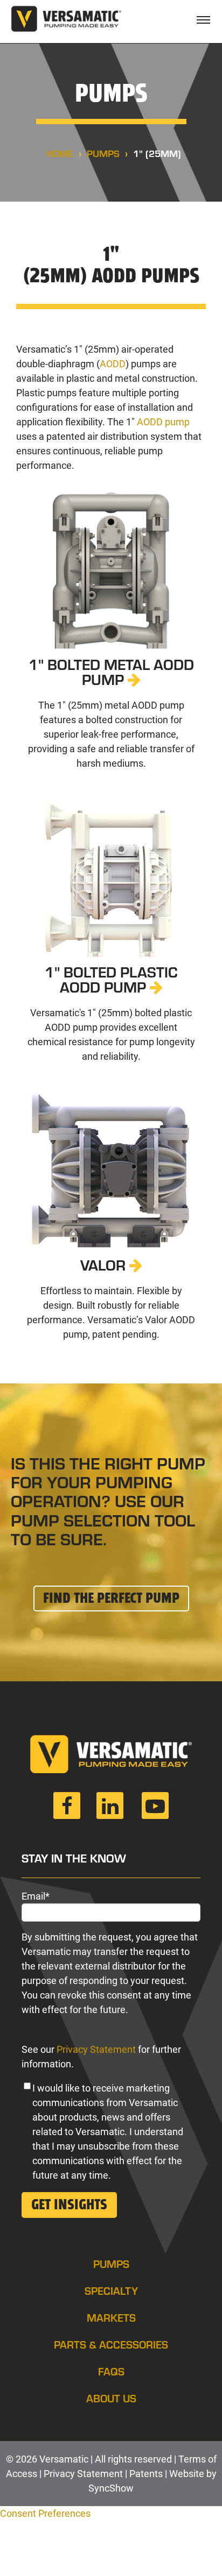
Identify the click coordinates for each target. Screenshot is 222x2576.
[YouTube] (155, 1810)
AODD (113, 364)
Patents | (149, 2474)
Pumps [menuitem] (111, 2263)
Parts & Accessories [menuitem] (111, 2344)
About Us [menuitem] (111, 2398)
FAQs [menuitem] (111, 2371)
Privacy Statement (96, 2049)
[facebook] (67, 1810)
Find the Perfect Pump (111, 1599)
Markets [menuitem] (111, 2317)
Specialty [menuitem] (111, 2290)
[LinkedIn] (110, 1810)
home (60, 153)
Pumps (103, 153)
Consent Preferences (45, 2513)
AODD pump (163, 422)
